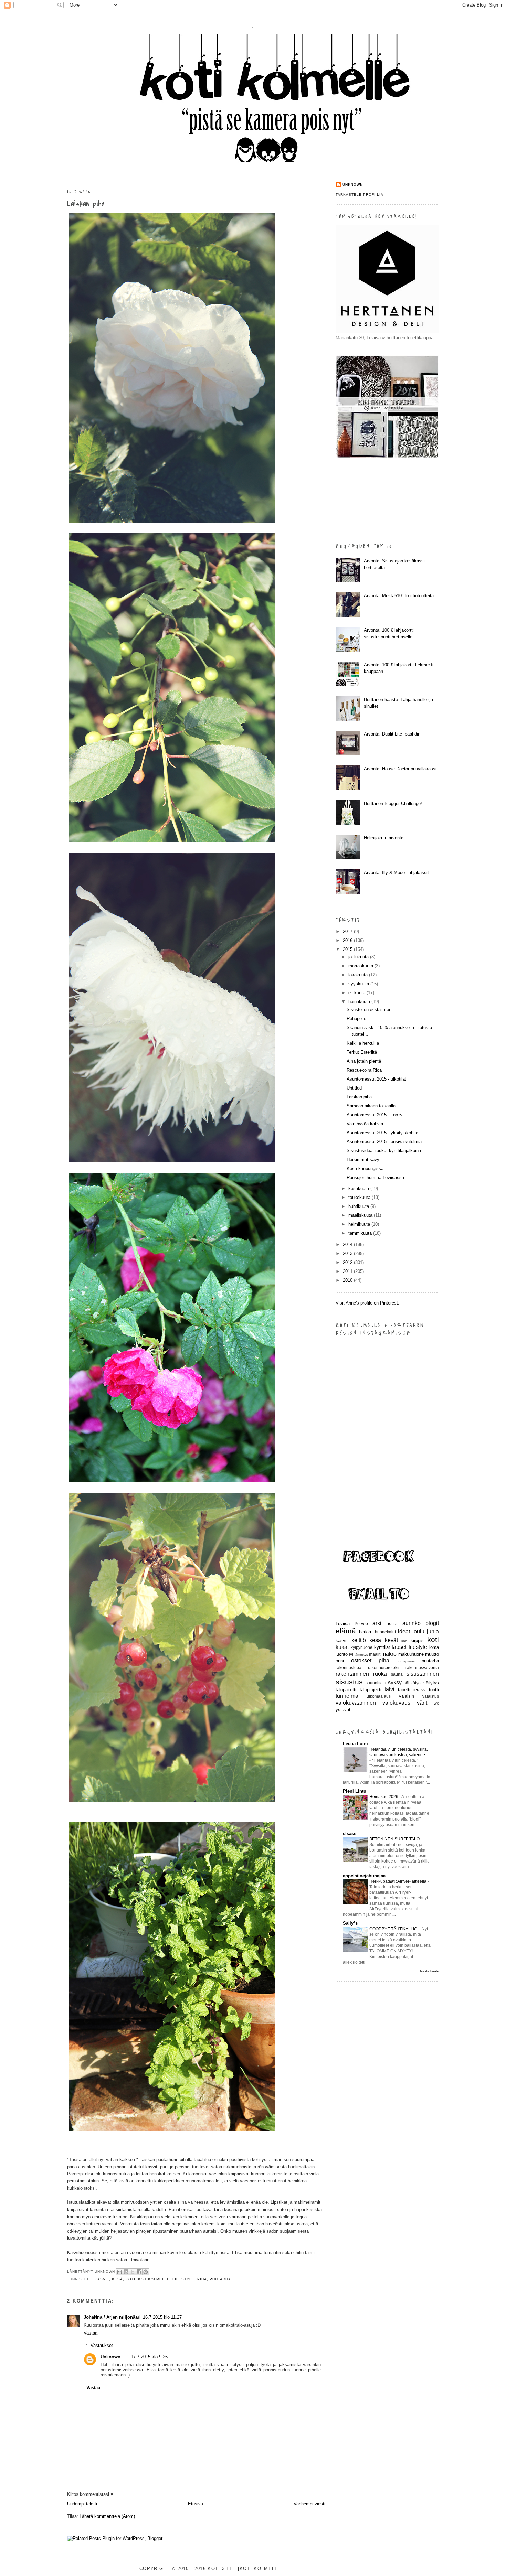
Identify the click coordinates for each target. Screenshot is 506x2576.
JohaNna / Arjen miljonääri (112, 2317)
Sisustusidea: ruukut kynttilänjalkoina (384, 1151)
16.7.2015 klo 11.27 (162, 2317)
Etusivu (196, 2504)
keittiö (359, 1640)
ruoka (380, 1674)
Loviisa (343, 1624)
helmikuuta (360, 1224)
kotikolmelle (154, 2279)
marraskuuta (361, 966)
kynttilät (382, 1647)
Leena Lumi (355, 1744)
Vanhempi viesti (309, 2504)
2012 (348, 1262)
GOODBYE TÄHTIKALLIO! (394, 1929)
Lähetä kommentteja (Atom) (107, 2516)
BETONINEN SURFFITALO (395, 1839)
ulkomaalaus (379, 1696)
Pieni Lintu (355, 1791)
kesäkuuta (359, 1188)
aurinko (412, 1623)
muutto (432, 1654)
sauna (397, 1674)
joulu (418, 1632)
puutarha (220, 2279)
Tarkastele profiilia (360, 195)
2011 (348, 1271)
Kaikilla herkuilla (363, 1043)
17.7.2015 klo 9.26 (149, 2357)
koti (130, 2279)
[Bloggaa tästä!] (126, 2272)
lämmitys (361, 1655)
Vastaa (91, 2333)
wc (436, 1703)
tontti (434, 1690)
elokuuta (357, 993)
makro (389, 1654)
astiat (392, 1624)
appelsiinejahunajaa (364, 1876)
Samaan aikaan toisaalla (371, 1106)
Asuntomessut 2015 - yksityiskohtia (382, 1133)
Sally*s (350, 1923)
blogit (432, 1623)
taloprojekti (371, 1690)
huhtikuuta (359, 1206)
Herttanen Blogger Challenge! (393, 803)
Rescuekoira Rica (364, 1070)
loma (434, 1647)
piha (202, 2279)
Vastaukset (102, 2345)
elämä (346, 1631)
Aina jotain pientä (364, 1061)
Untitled (354, 1088)
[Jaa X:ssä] (133, 2272)
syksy (395, 1682)
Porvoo (361, 1624)
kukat (342, 1647)
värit (422, 1703)
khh (404, 1641)
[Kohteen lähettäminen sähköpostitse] (119, 2272)
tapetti (404, 1690)
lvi (351, 1654)
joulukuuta (359, 957)
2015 (348, 949)
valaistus (431, 1696)
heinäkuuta (360, 1002)
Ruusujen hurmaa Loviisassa (375, 1177)
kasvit (102, 2279)
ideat (404, 1632)
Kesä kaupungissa (365, 1168)
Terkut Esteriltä (362, 1052)
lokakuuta (359, 975)
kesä (117, 2279)
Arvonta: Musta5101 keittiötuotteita (399, 596)
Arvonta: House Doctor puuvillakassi (400, 769)
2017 (348, 931)
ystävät (343, 1710)
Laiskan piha (86, 204)
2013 (348, 1253)
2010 (348, 1280)
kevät (391, 1640)
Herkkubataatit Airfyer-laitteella (398, 1881)
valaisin (407, 1696)
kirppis (417, 1640)
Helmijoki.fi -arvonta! (384, 838)
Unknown (110, 2357)
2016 (348, 940)
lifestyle (183, 2279)
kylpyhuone (362, 1647)
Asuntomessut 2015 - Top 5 (374, 1115)
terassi (420, 1690)
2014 (348, 1244)
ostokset (361, 1660)
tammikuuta (361, 1233)
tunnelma (347, 1696)
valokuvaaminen (356, 1703)
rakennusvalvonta (422, 1668)
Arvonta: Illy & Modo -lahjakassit (396, 873)
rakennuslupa (349, 1668)
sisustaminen (423, 1674)
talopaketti (346, 1690)
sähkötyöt (413, 1683)
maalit (375, 1654)
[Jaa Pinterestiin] (146, 2272)
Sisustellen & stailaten (369, 1010)
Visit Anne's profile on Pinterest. (367, 1303)
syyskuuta (359, 984)
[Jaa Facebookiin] (139, 2272)
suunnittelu (376, 1683)
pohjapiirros (406, 1661)
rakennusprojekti (384, 1668)
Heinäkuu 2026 (384, 1797)
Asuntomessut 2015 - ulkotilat (376, 1079)
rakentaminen (352, 1674)
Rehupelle (356, 1018)
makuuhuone (411, 1654)
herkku (366, 1632)
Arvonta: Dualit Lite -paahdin (392, 734)
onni (340, 1661)
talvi (389, 1689)
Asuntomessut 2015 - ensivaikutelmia (384, 1142)
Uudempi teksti (82, 2504)
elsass (350, 1833)
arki (377, 1623)
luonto (342, 1654)
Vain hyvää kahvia (365, 1124)
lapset (399, 1647)
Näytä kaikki (429, 1971)
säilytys (431, 1683)
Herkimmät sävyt (364, 1160)
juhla (433, 1632)
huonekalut (385, 1632)
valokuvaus (396, 1703)
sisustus (349, 1682)
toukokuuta (360, 1197)
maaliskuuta (361, 1215)
